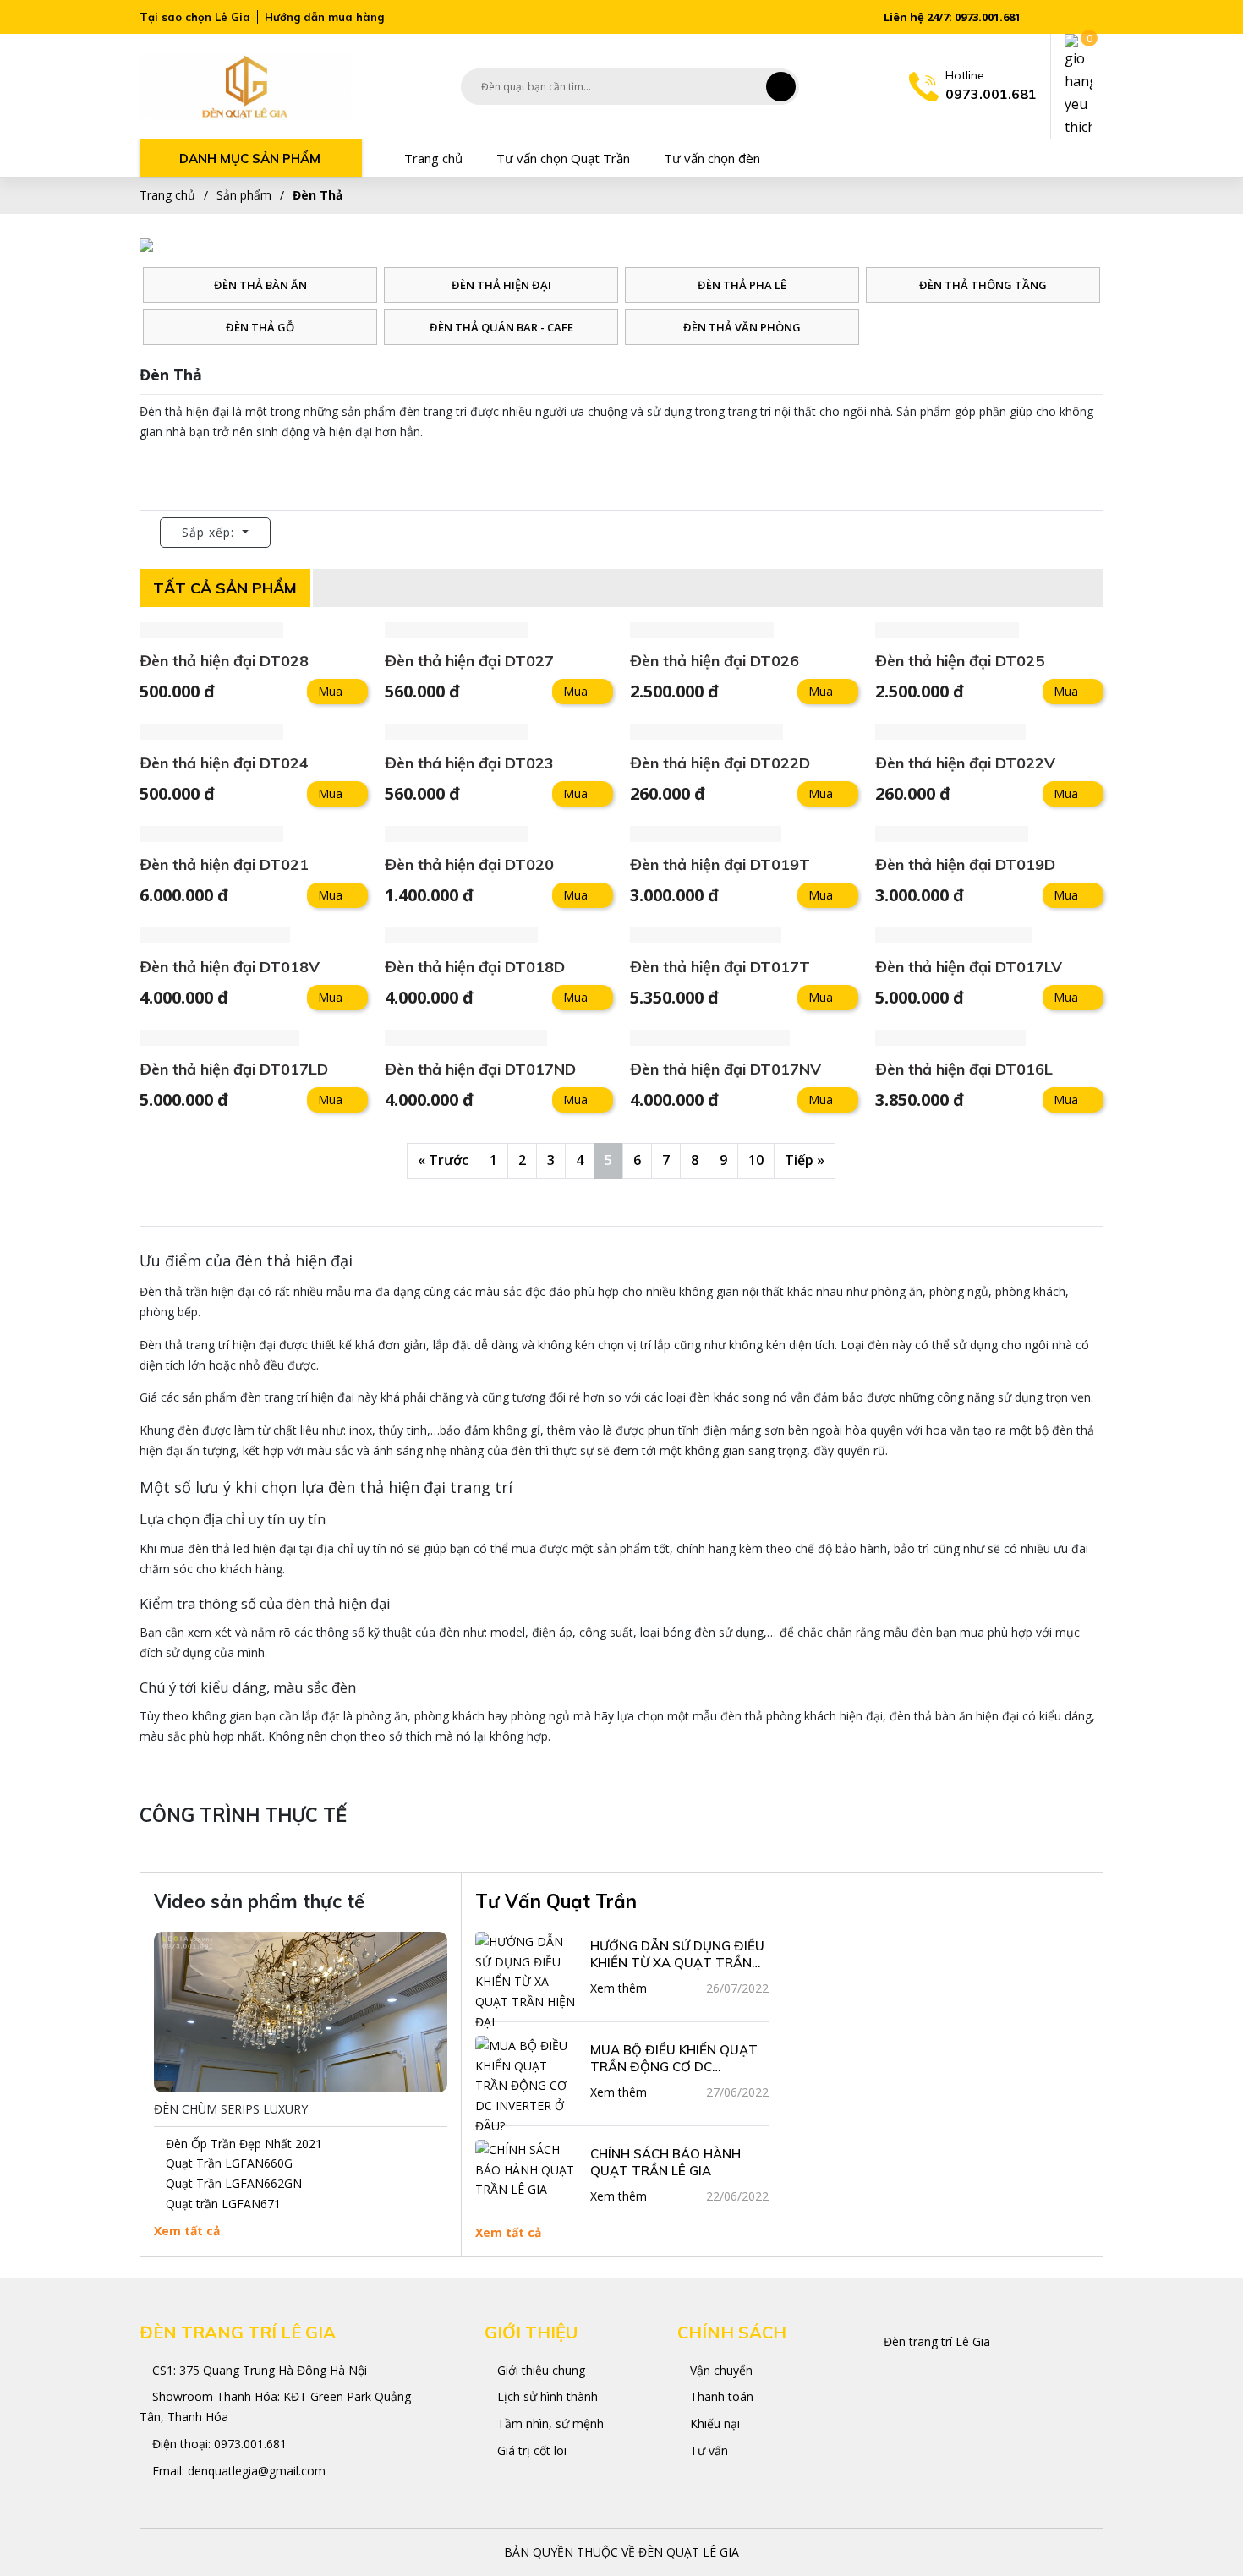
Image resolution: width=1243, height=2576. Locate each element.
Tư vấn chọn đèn (712, 158)
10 (756, 1160)
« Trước (443, 1160)
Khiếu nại (713, 2423)
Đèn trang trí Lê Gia (937, 2341)
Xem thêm (619, 1988)
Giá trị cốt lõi (530, 2450)
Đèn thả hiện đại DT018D (475, 967)
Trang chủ (433, 158)
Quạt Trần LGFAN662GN (234, 2183)
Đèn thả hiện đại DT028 (224, 661)
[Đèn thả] (245, 86)
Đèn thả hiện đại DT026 (715, 661)
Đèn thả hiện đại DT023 (469, 763)
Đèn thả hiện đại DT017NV (726, 1069)
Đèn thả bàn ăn (260, 285)
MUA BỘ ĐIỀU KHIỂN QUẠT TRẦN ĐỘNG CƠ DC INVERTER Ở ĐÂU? (674, 2059)
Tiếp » (805, 1160)
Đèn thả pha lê (742, 285)
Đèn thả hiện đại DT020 (469, 864)
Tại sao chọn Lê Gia (195, 17)
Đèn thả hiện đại (501, 285)
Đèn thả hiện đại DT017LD (234, 1069)
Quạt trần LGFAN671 (223, 2204)
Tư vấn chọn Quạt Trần (563, 158)
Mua (330, 691)
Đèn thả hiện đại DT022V (965, 763)
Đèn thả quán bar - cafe (501, 327)
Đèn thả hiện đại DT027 (469, 661)
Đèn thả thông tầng (983, 285)
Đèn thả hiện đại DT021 (224, 864)
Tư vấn (707, 2450)
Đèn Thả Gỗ (260, 327)
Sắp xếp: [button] (210, 532)
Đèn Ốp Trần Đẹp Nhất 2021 (244, 2144)
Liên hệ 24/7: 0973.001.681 (951, 17)
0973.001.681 (250, 2444)
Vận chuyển (720, 2370)
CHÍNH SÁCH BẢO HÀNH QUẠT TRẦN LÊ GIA (665, 2162)
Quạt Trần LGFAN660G (229, 2163)
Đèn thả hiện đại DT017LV (969, 967)
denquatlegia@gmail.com (257, 2471)
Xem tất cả (187, 2231)
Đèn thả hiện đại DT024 (224, 763)
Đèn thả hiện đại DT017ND (480, 1069)
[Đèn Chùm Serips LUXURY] (301, 2012)
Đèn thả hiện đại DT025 (960, 661)
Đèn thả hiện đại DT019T (720, 864)
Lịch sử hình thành (546, 2396)
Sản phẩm (244, 195)
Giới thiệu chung (539, 2370)
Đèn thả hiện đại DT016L (964, 1069)
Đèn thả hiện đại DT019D (965, 864)
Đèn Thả (318, 195)
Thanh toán (720, 2396)
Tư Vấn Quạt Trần (556, 1901)
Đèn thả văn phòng (742, 327)
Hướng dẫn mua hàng (324, 17)
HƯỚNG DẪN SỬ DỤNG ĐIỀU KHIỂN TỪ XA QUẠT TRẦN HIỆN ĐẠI (677, 1955)
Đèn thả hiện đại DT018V (230, 967)
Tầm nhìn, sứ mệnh (549, 2423)
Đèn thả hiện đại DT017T (720, 967)
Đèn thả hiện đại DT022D (720, 763)
